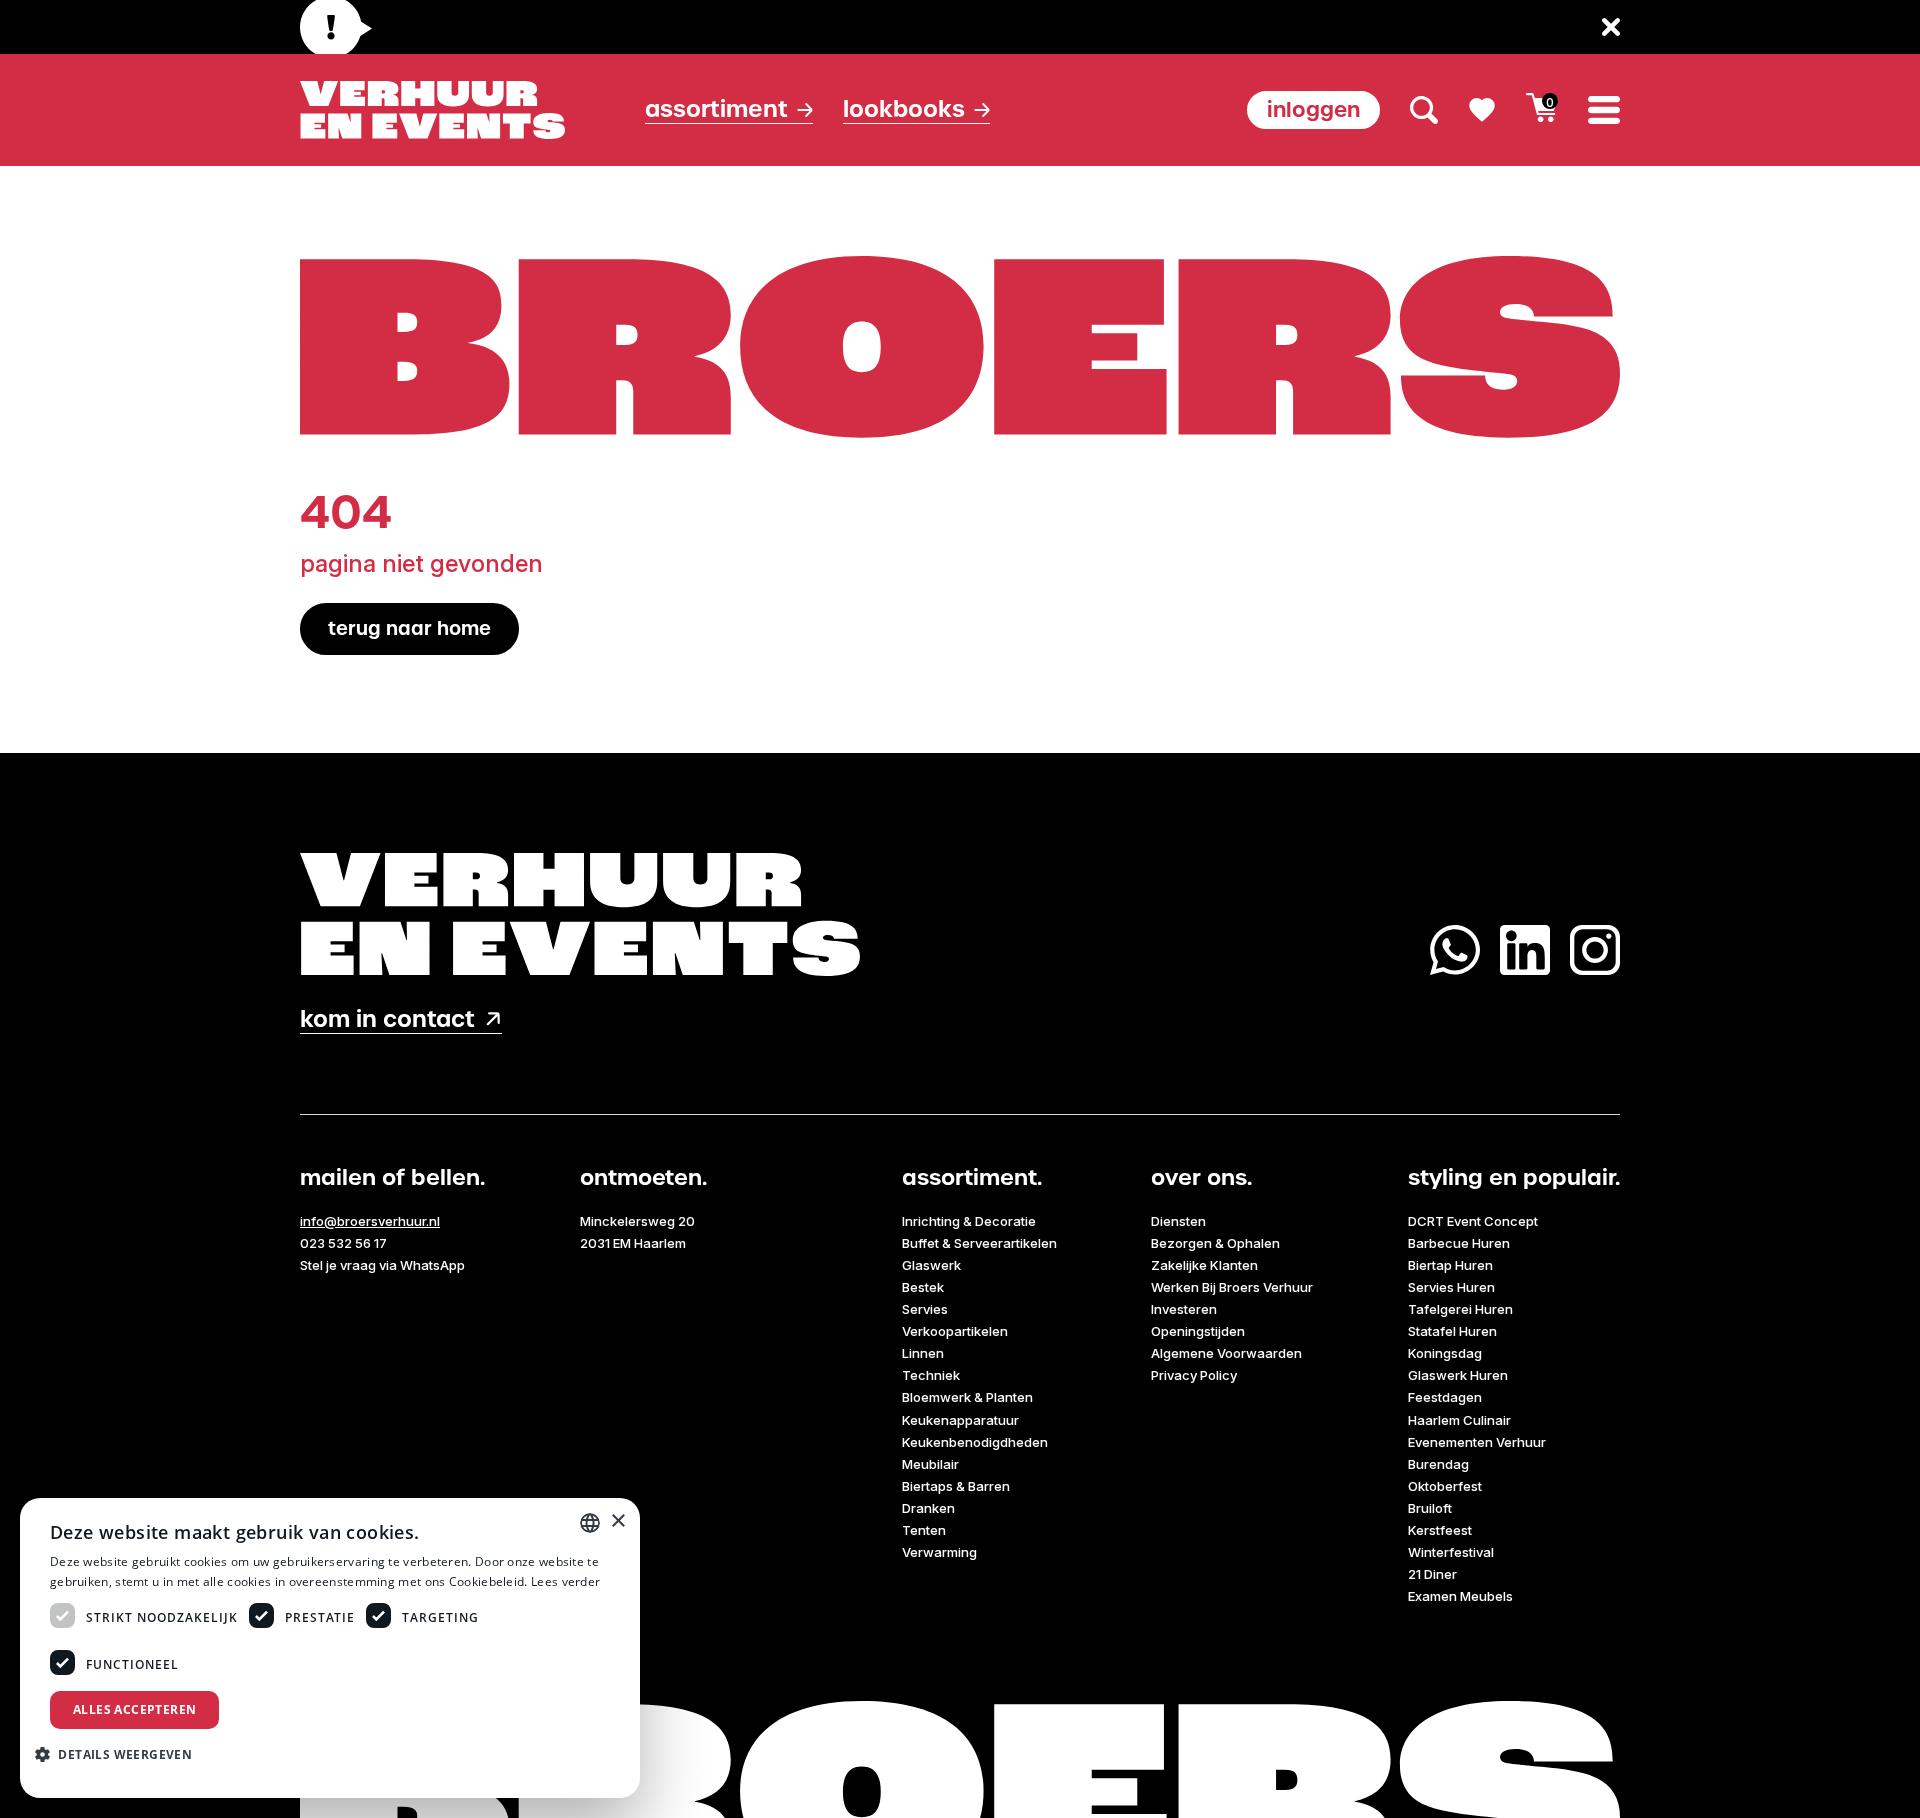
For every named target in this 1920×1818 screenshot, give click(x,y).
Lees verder (565, 1581)
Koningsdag (1445, 1353)
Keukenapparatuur (960, 1420)
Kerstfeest (1440, 1530)
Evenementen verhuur (1477, 1442)
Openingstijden (1198, 1331)
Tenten (924, 1530)
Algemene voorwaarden (1226, 1353)
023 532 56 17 (343, 1243)
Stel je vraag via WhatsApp (382, 1265)
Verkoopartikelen (955, 1331)
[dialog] (330, 1648)
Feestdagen (1445, 1397)
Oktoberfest (1445, 1486)
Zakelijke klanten (1204, 1265)
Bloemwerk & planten (967, 1397)
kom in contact (387, 1019)
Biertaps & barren (956, 1486)
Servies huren (1451, 1287)
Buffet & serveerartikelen (979, 1243)
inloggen (1313, 109)
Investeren (1184, 1309)
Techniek (931, 1375)
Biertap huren (1450, 1265)
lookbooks (904, 109)
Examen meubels (1460, 1596)
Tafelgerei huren (1460, 1309)
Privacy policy (1194, 1375)
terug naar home (409, 628)
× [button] (617, 1521)
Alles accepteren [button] (134, 1709)
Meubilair (930, 1464)
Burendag (1438, 1464)
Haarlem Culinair (1459, 1420)
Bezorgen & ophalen (1215, 1243)
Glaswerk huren (1458, 1375)
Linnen (923, 1353)
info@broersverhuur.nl (370, 1221)
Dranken (928, 1508)
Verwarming (939, 1552)
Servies (925, 1309)
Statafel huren (1452, 1331)
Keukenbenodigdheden (975, 1442)
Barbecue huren (1459, 1243)
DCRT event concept (1473, 1221)
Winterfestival (1451, 1552)
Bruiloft (1430, 1508)
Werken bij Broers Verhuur (1232, 1287)
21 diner (1432, 1574)
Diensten (1178, 1221)
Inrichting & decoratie (969, 1221)
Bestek (923, 1287)
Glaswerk (931, 1265)
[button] (121, 1754)
